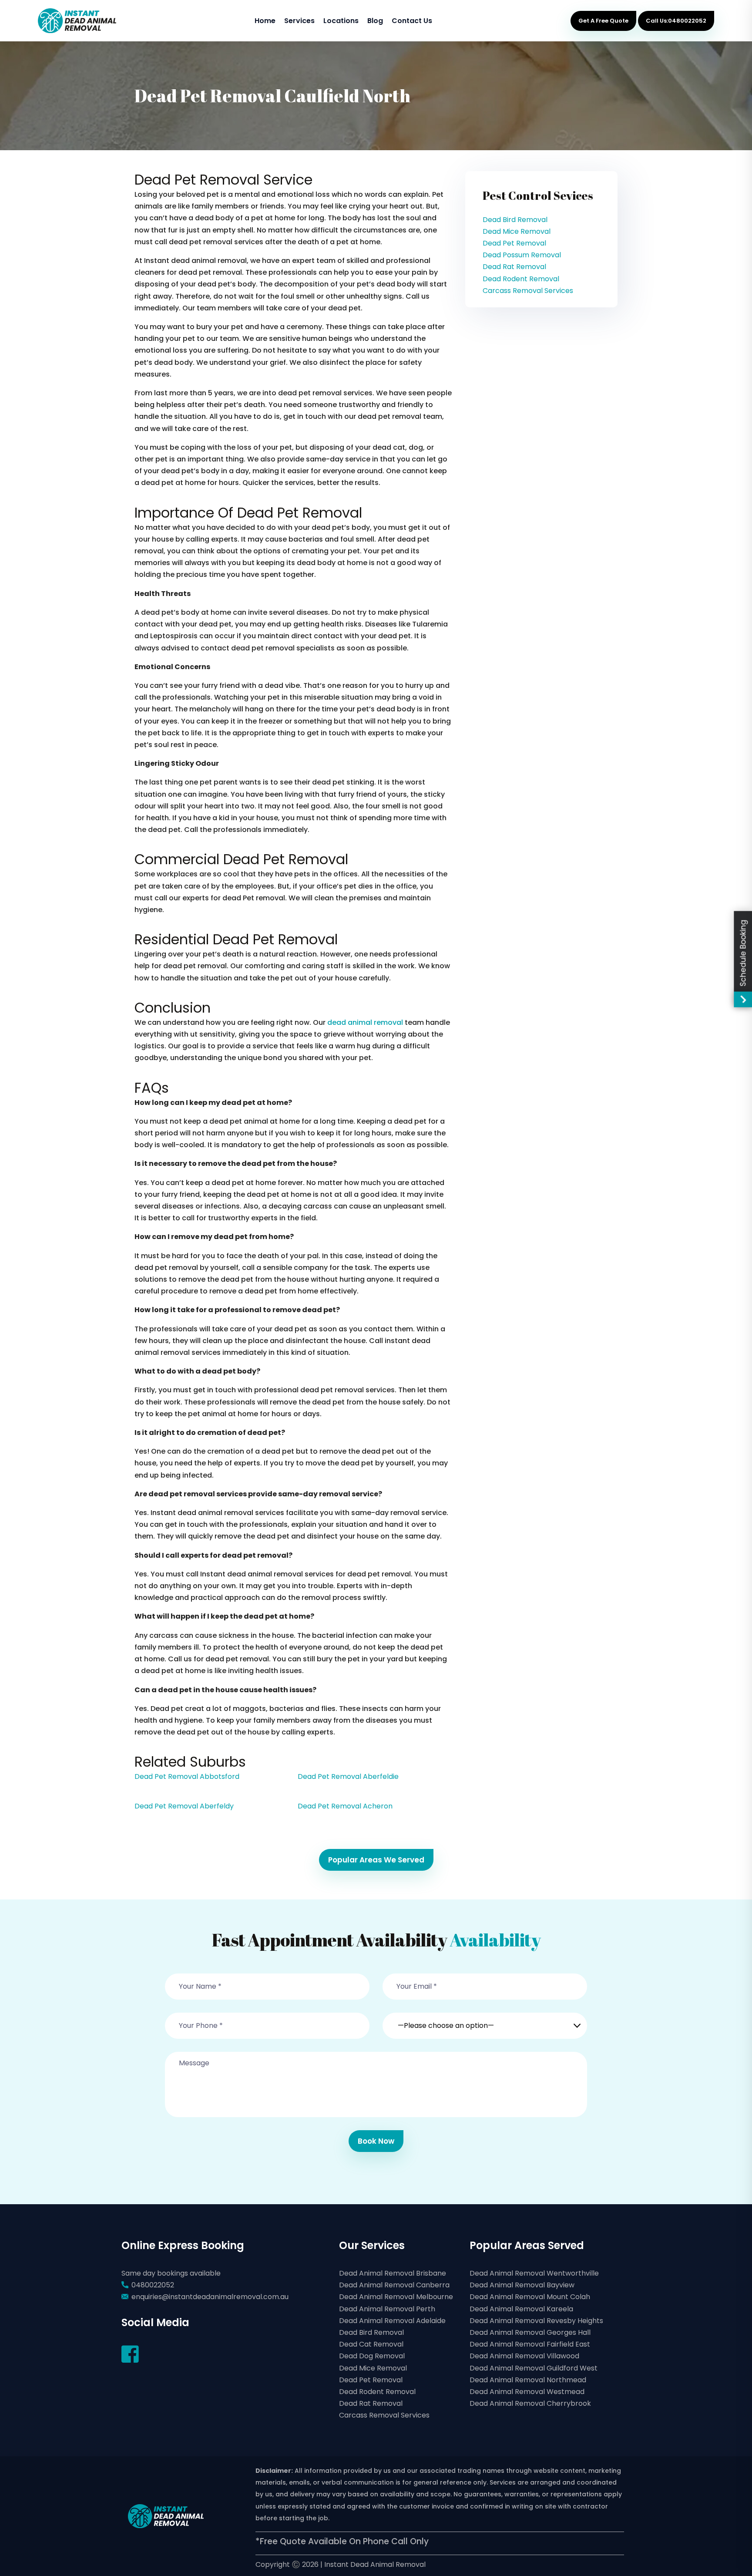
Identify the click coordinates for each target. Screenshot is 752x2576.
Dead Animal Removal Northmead (528, 2380)
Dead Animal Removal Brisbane (393, 2273)
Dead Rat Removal (514, 267)
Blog (375, 21)
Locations (341, 21)
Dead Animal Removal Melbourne (396, 2297)
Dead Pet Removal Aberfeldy (184, 1806)
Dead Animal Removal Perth (387, 2309)
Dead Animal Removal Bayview (522, 2285)
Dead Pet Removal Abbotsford (187, 1776)
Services (299, 21)
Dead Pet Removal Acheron (345, 1806)
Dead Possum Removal (522, 255)
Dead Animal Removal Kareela (521, 2309)
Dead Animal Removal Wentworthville (534, 2273)
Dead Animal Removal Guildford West (534, 2368)
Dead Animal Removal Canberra (394, 2285)
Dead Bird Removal (515, 220)
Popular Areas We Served (376, 1860)
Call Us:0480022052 (676, 21)
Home (265, 21)
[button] (485, 2020)
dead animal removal (365, 1022)
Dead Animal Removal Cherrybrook (530, 2403)
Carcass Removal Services (528, 291)
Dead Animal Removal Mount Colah (530, 2297)
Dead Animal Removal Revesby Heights (536, 2321)
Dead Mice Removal (517, 231)
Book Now (376, 2141)
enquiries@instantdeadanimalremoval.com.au (210, 2297)
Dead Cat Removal (371, 2344)
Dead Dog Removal (372, 2356)
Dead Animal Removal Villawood (524, 2356)
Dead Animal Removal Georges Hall (530, 2332)
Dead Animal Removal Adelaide (392, 2321)
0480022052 (153, 2285)
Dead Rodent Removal (521, 279)
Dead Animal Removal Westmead (527, 2392)
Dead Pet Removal (514, 243)
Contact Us (412, 21)
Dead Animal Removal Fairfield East (530, 2344)
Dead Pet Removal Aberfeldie (348, 1776)
